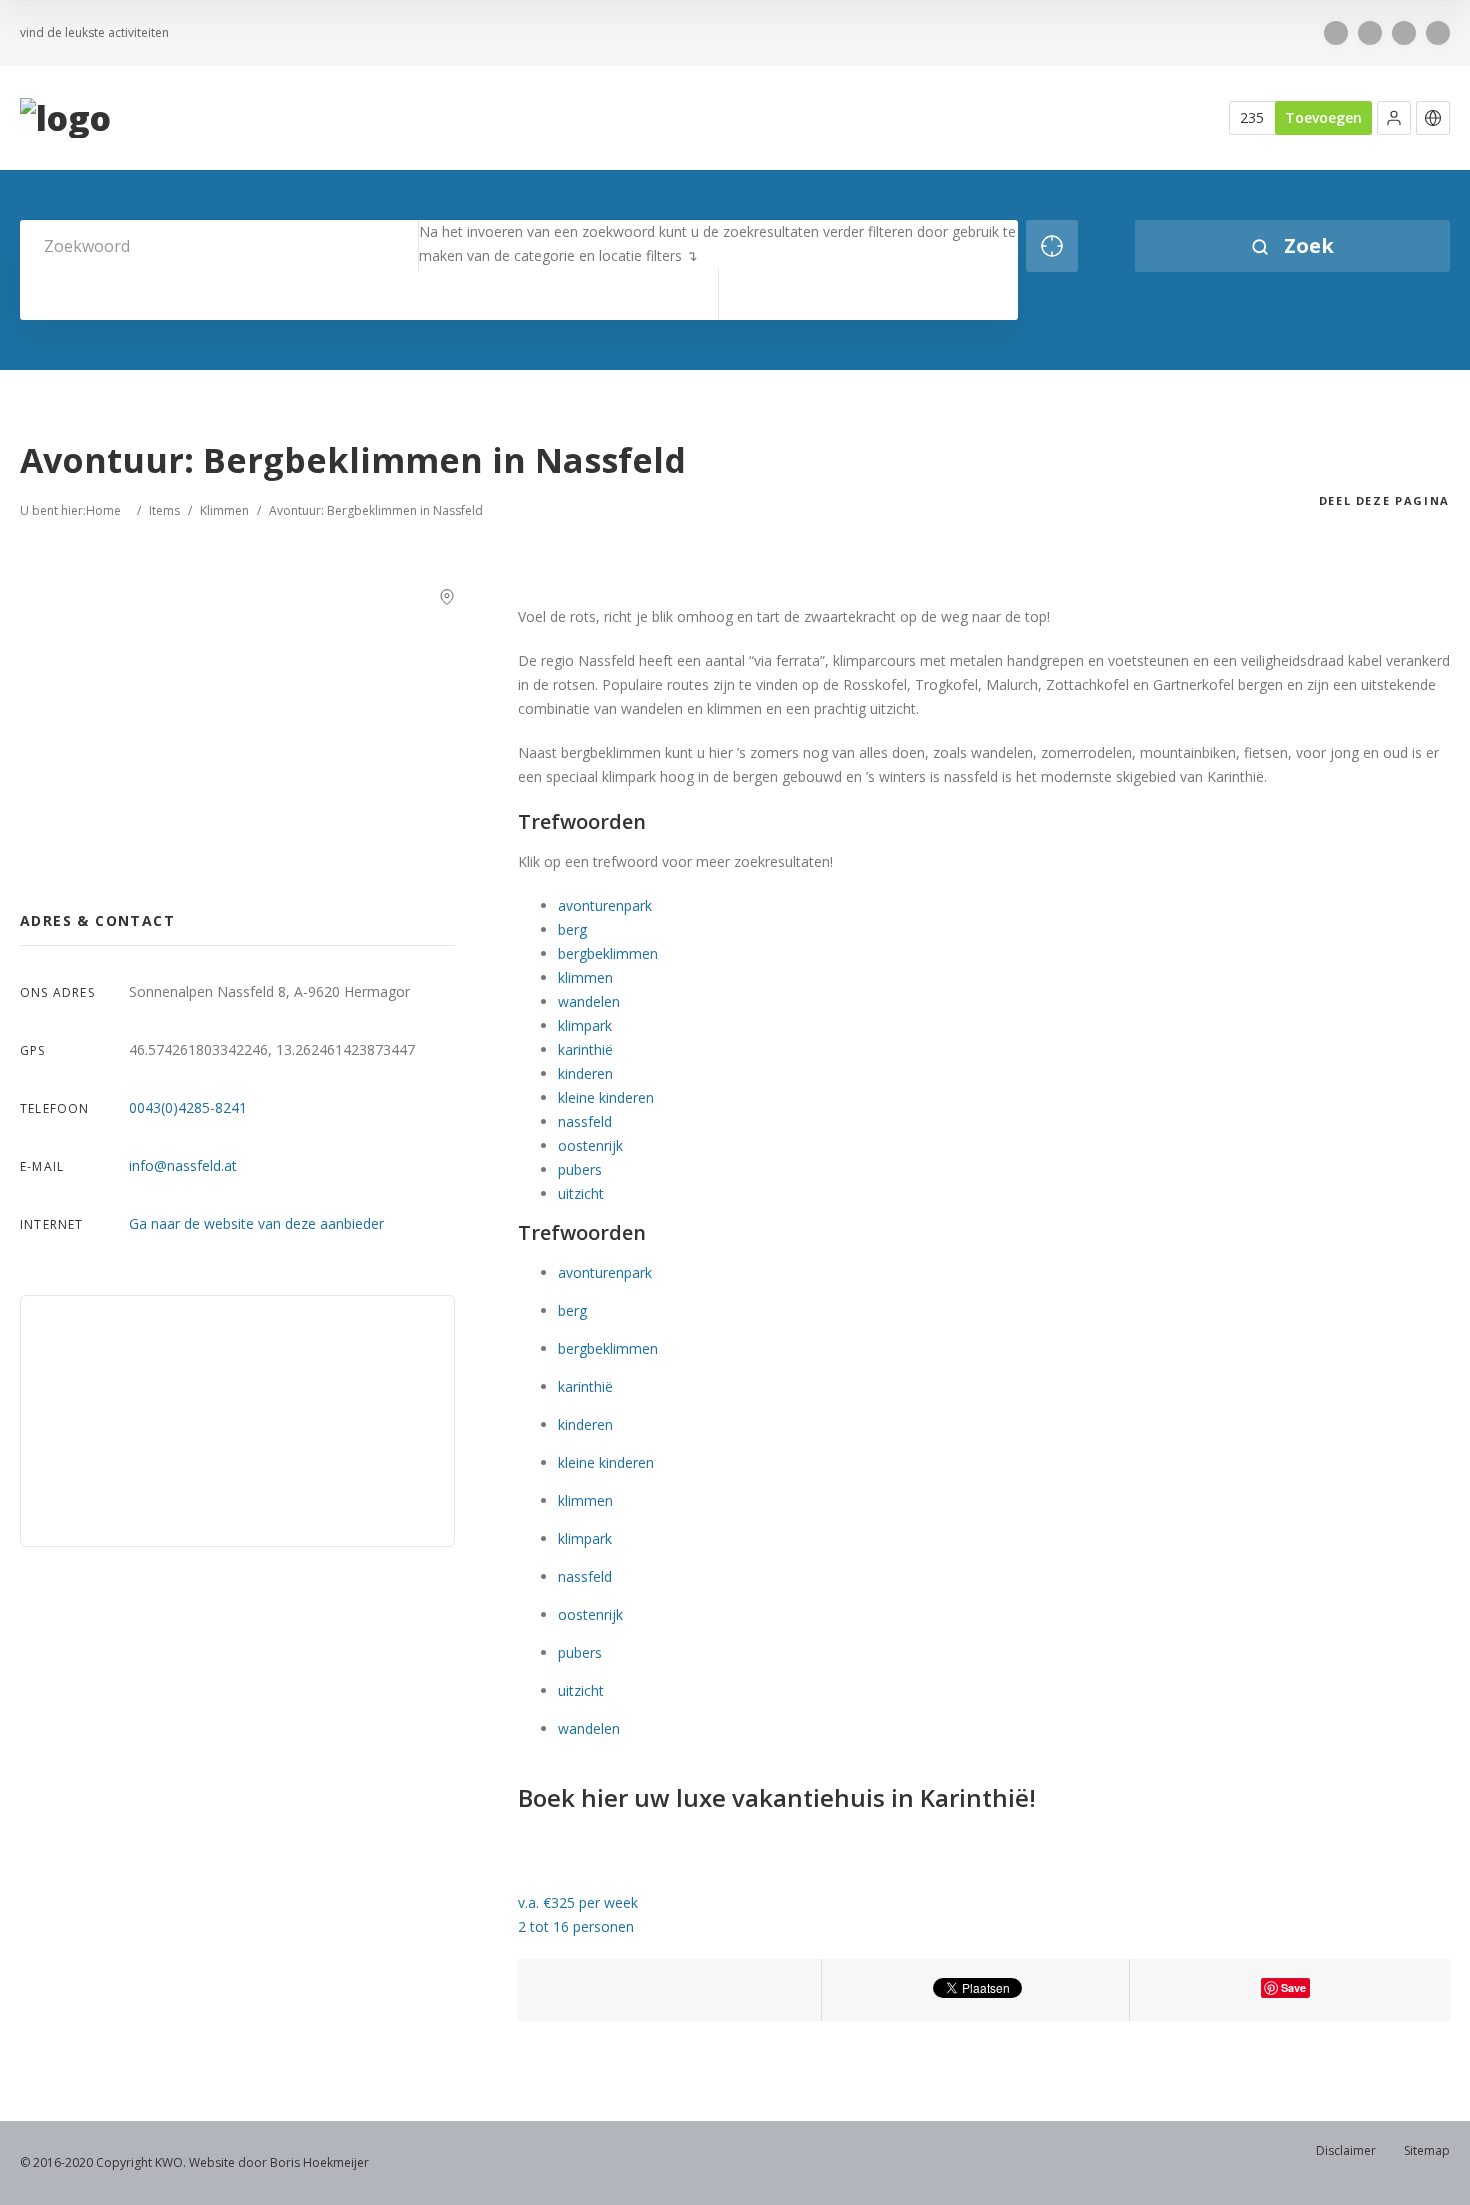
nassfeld (585, 1121)
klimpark (585, 1025)
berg (572, 929)
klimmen (585, 977)
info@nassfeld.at (183, 1165)
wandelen (589, 1001)
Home (103, 510)
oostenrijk (590, 1145)
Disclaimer (1346, 2150)
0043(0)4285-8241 (188, 1107)
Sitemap (1427, 2150)
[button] (1394, 118)
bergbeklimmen (608, 953)
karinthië (585, 1049)
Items (164, 510)
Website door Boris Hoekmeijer (279, 2162)
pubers (580, 1169)
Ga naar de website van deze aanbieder (256, 1223)
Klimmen (224, 510)
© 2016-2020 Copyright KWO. (103, 2162)
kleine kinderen (606, 1097)
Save (1293, 1987)
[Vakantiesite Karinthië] (65, 118)
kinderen (585, 1073)
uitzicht (581, 1193)
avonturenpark (605, 905)
